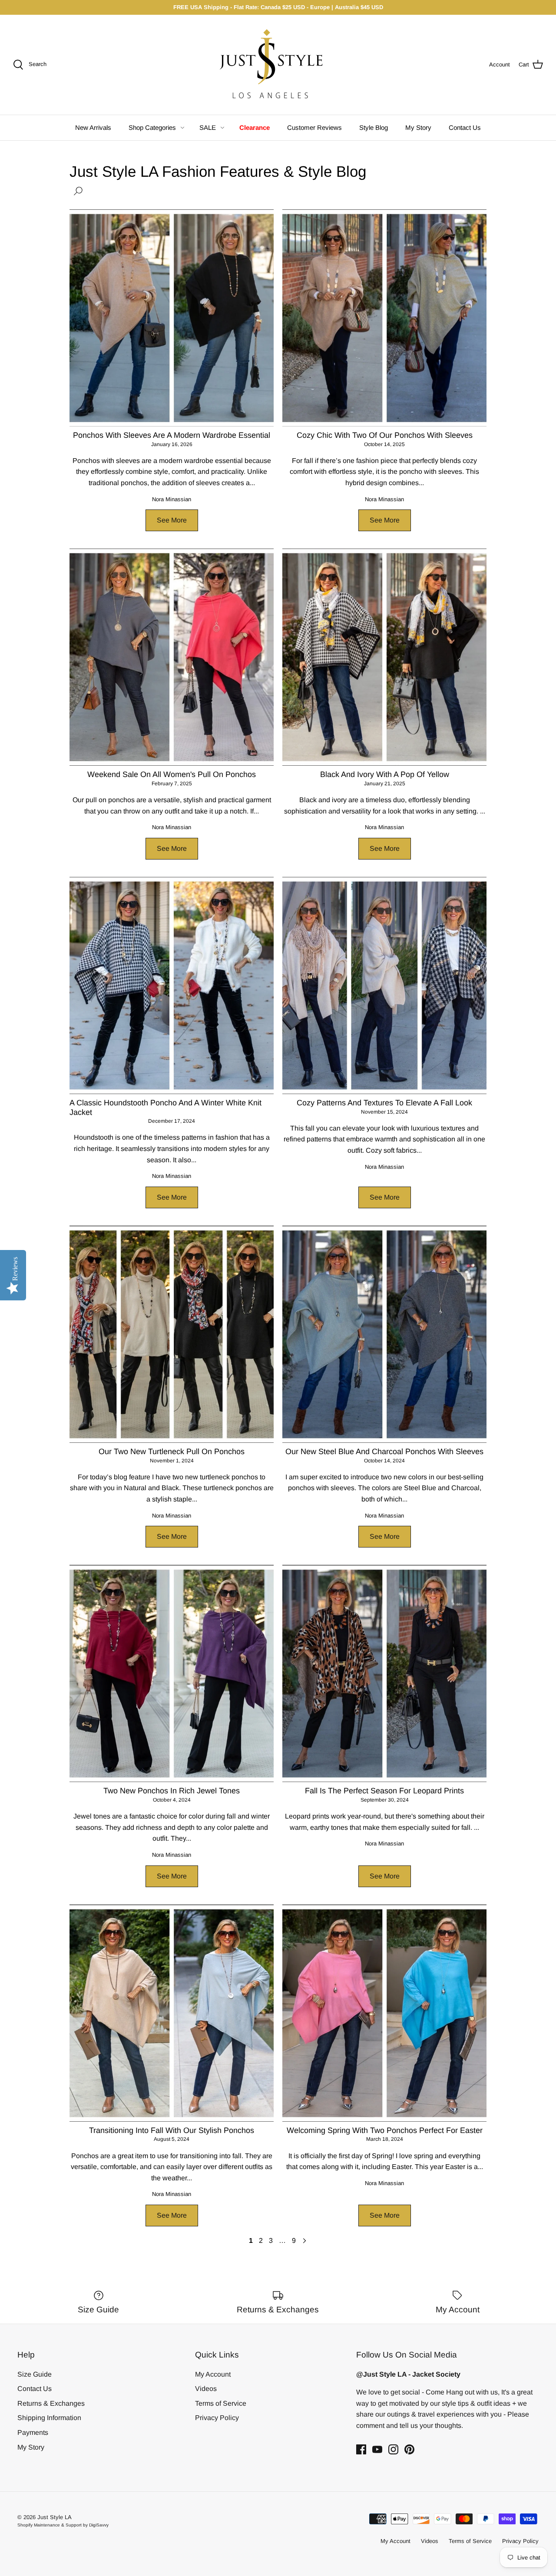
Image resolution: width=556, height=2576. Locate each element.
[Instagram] (393, 2449)
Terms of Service (221, 2403)
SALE (208, 127)
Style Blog (374, 127)
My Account (213, 2374)
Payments (33, 2432)
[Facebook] (361, 2449)
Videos (206, 2389)
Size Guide (35, 2374)
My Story (418, 127)
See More (172, 520)
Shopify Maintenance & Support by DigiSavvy (63, 2525)
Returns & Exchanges (51, 2403)
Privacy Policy (217, 2418)
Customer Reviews (314, 127)
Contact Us (465, 127)
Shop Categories (152, 127)
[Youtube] (377, 2449)
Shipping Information (49, 2418)
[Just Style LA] (278, 65)
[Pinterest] (409, 2449)
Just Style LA (55, 2517)
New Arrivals (93, 127)
